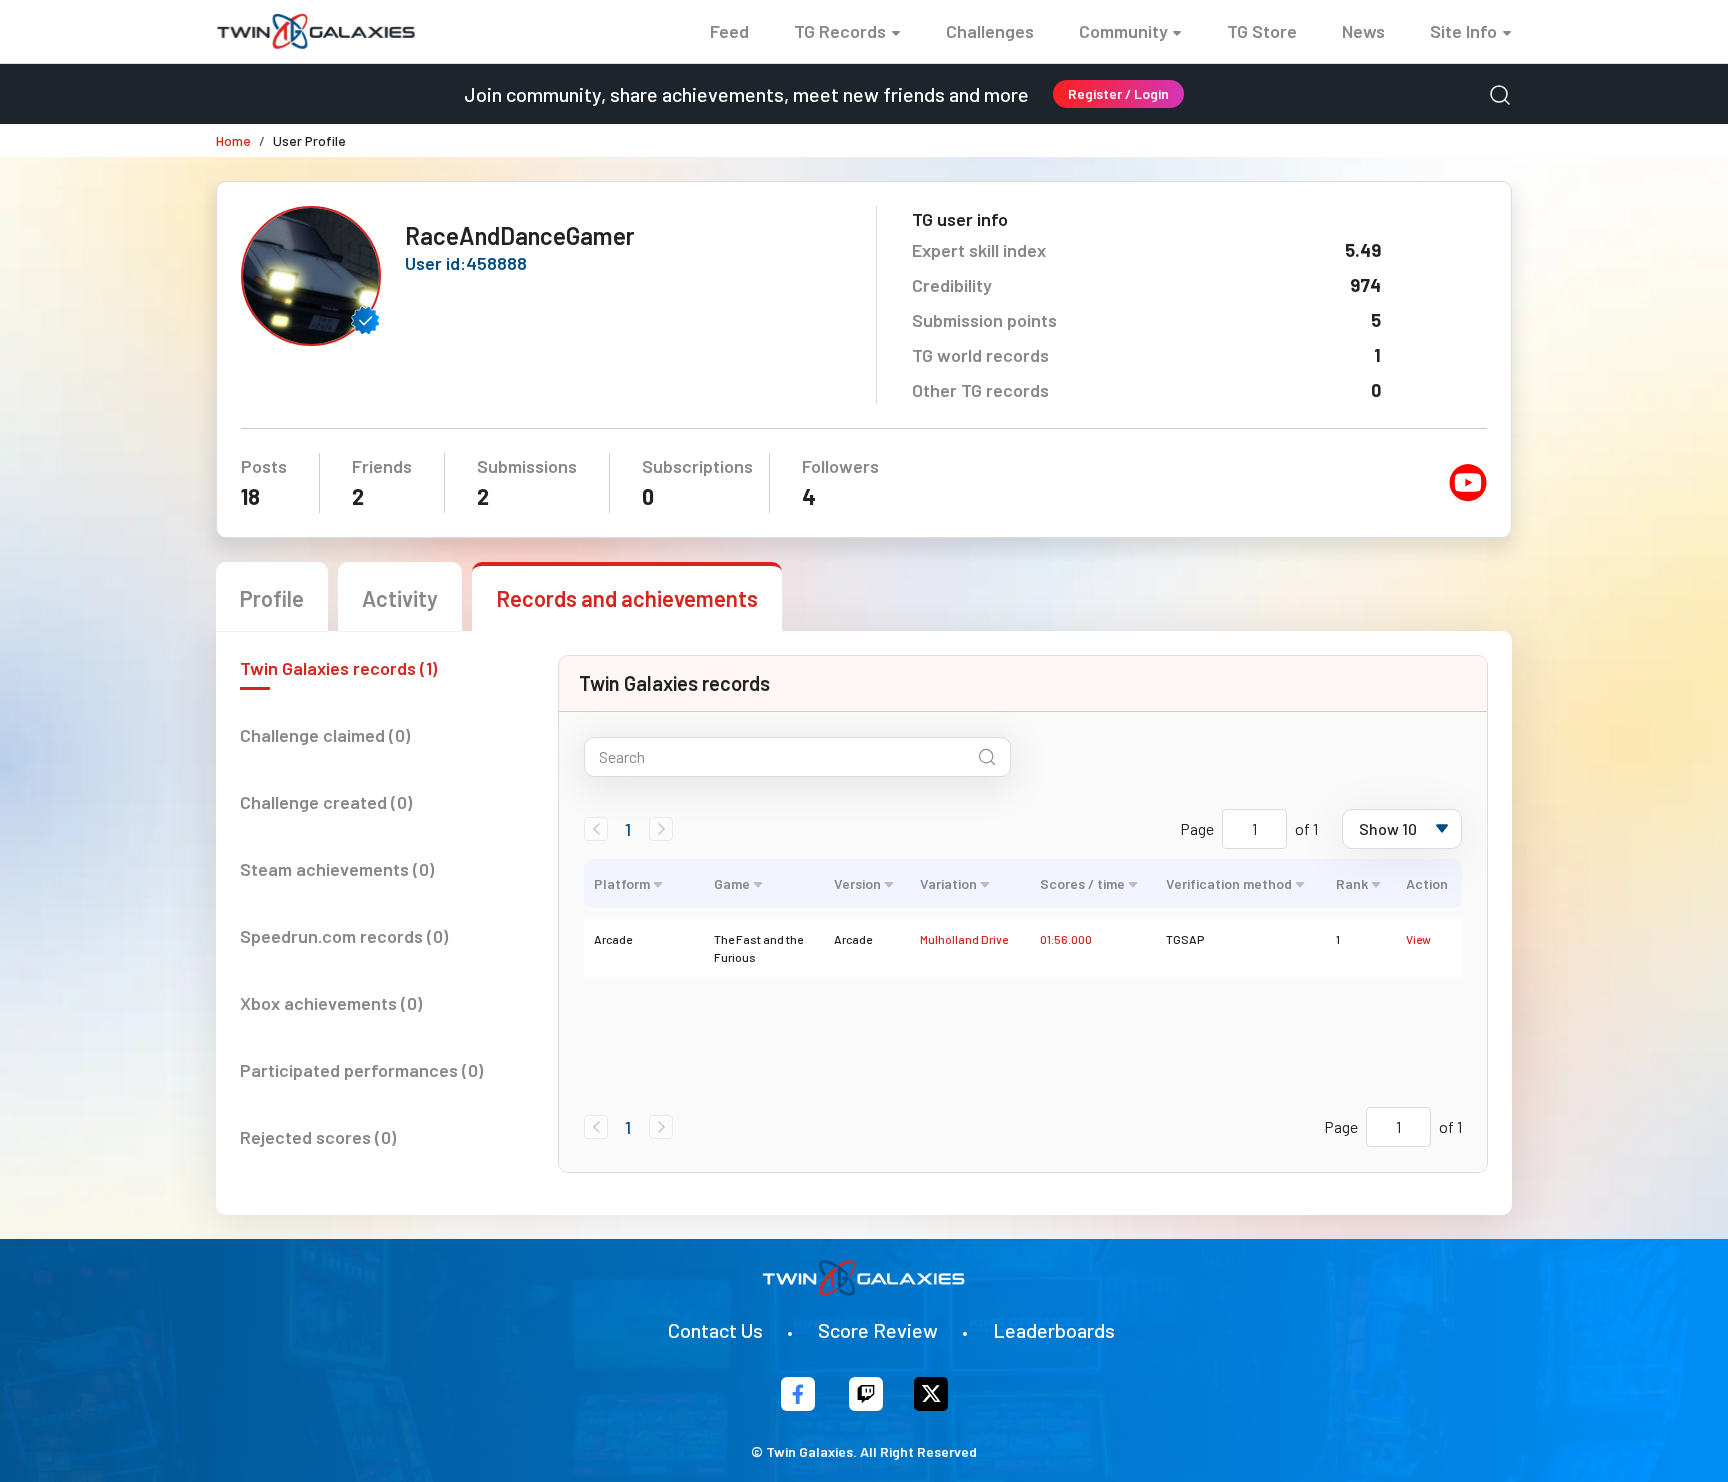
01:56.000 (1066, 939)
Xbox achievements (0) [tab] (331, 1003)
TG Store (1262, 31)
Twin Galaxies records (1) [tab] (338, 668)
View (1418, 939)
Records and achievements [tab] (627, 598)
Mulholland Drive (964, 939)
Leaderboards (1054, 1330)
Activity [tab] (400, 598)
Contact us (715, 1330)
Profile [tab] (272, 598)
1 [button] (628, 829)
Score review (878, 1330)
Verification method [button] (1229, 883)
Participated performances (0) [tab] (361, 1070)
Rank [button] (1352, 883)
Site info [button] (1463, 31)
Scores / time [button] (1082, 883)
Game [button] (732, 883)
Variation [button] (948, 883)
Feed (729, 31)
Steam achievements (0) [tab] (337, 869)
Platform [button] (622, 883)
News (1363, 31)
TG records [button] (840, 31)
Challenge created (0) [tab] (326, 802)
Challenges (990, 31)
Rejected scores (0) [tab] (318, 1137)
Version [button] (857, 883)
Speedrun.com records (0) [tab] (344, 936)
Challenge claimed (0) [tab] (325, 735)
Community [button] (1123, 31)
